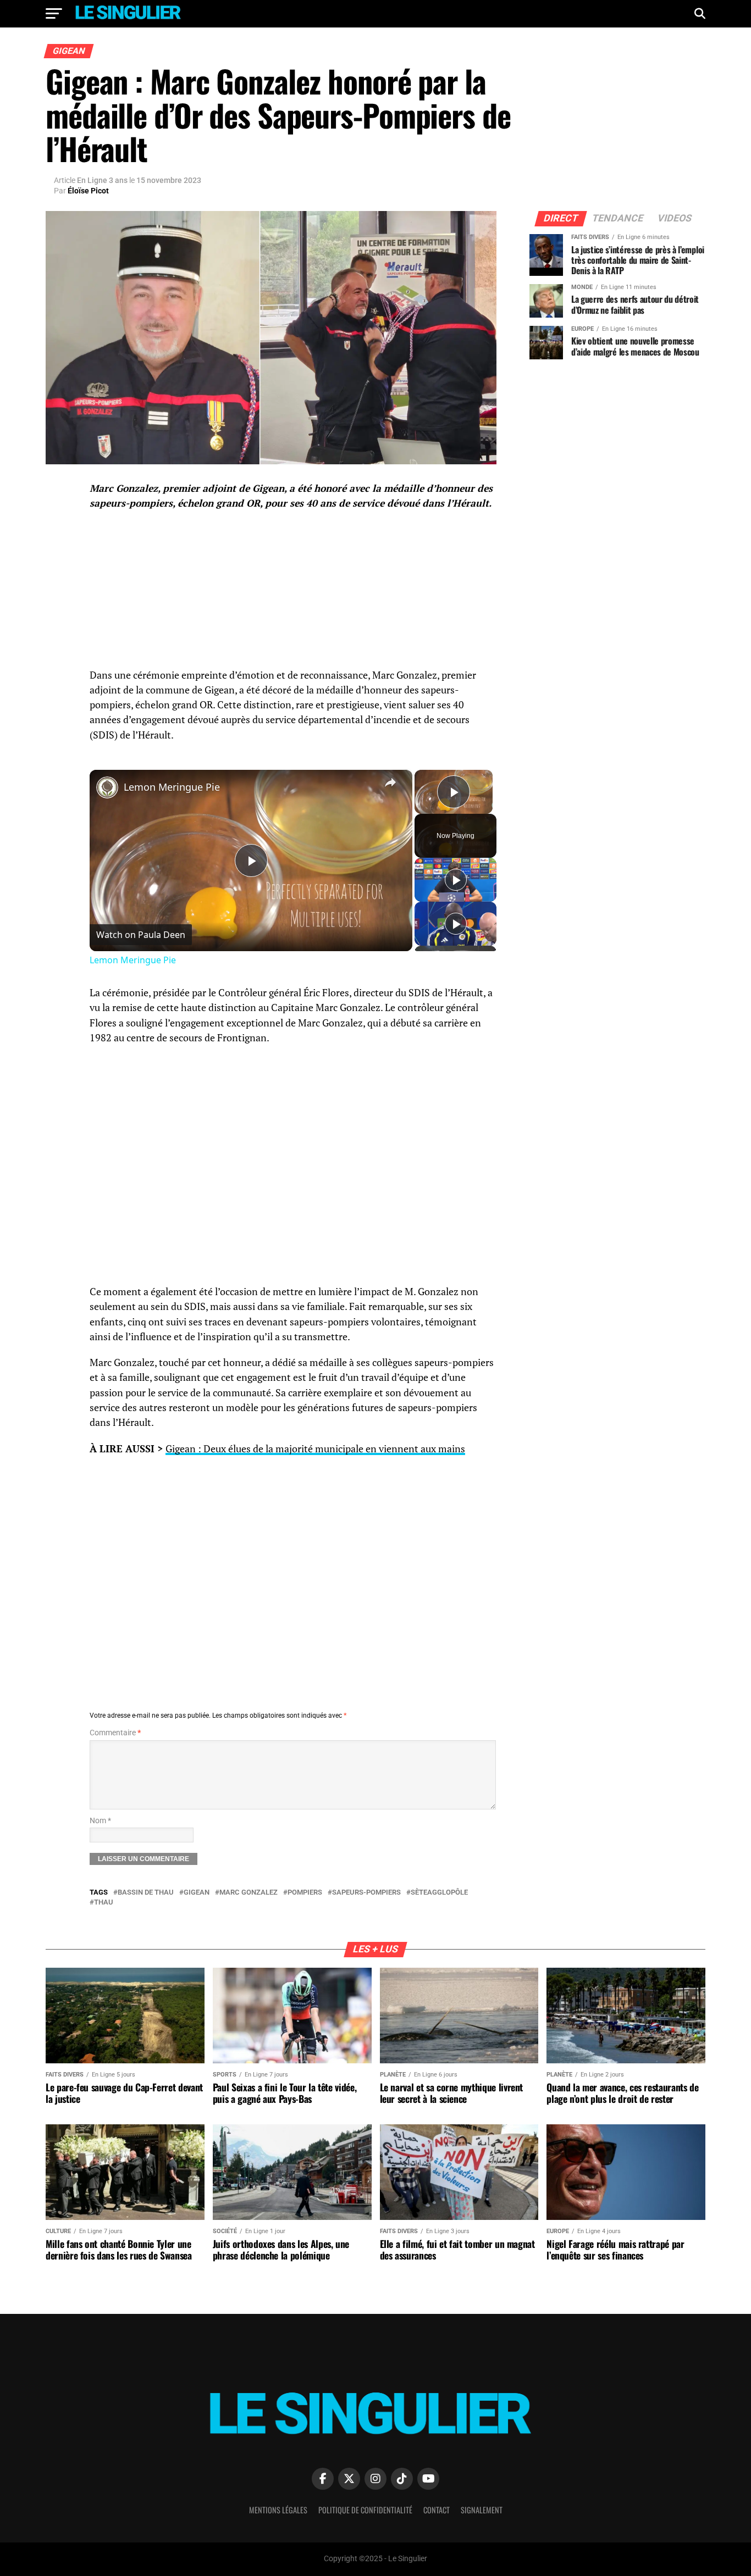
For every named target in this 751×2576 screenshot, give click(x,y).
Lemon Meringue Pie (172, 787)
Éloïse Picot (88, 191)
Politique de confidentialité (365, 2510)
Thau (104, 1903)
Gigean (197, 1893)
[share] (390, 782)
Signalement (482, 2510)
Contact (437, 2510)
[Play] (456, 880)
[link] (107, 787)
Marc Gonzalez (249, 1893)
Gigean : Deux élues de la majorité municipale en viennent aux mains (315, 1449)
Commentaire (115, 1733)
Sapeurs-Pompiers (366, 1893)
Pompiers (305, 1893)
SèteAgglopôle (439, 1893)
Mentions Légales (278, 2510)
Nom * (100, 1821)
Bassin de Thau (146, 1893)
